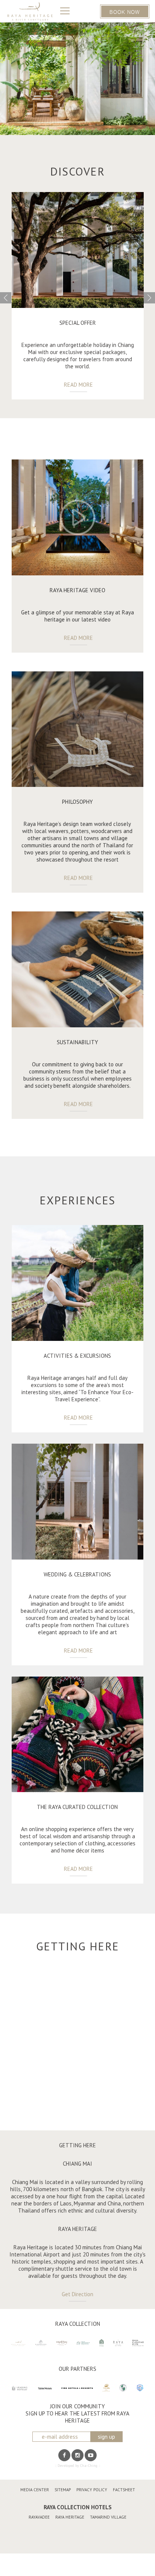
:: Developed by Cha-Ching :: (77, 2466)
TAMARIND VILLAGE (108, 2517)
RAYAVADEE (39, 2517)
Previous (6, 298)
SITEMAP (63, 2490)
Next (149, 298)
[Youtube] (91, 2455)
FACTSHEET (124, 2490)
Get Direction (77, 2294)
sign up (106, 2437)
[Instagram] (77, 2455)
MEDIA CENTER (35, 2490)
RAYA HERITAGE (70, 2517)
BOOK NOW (125, 11)
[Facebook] (64, 2455)
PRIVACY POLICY (92, 2490)
